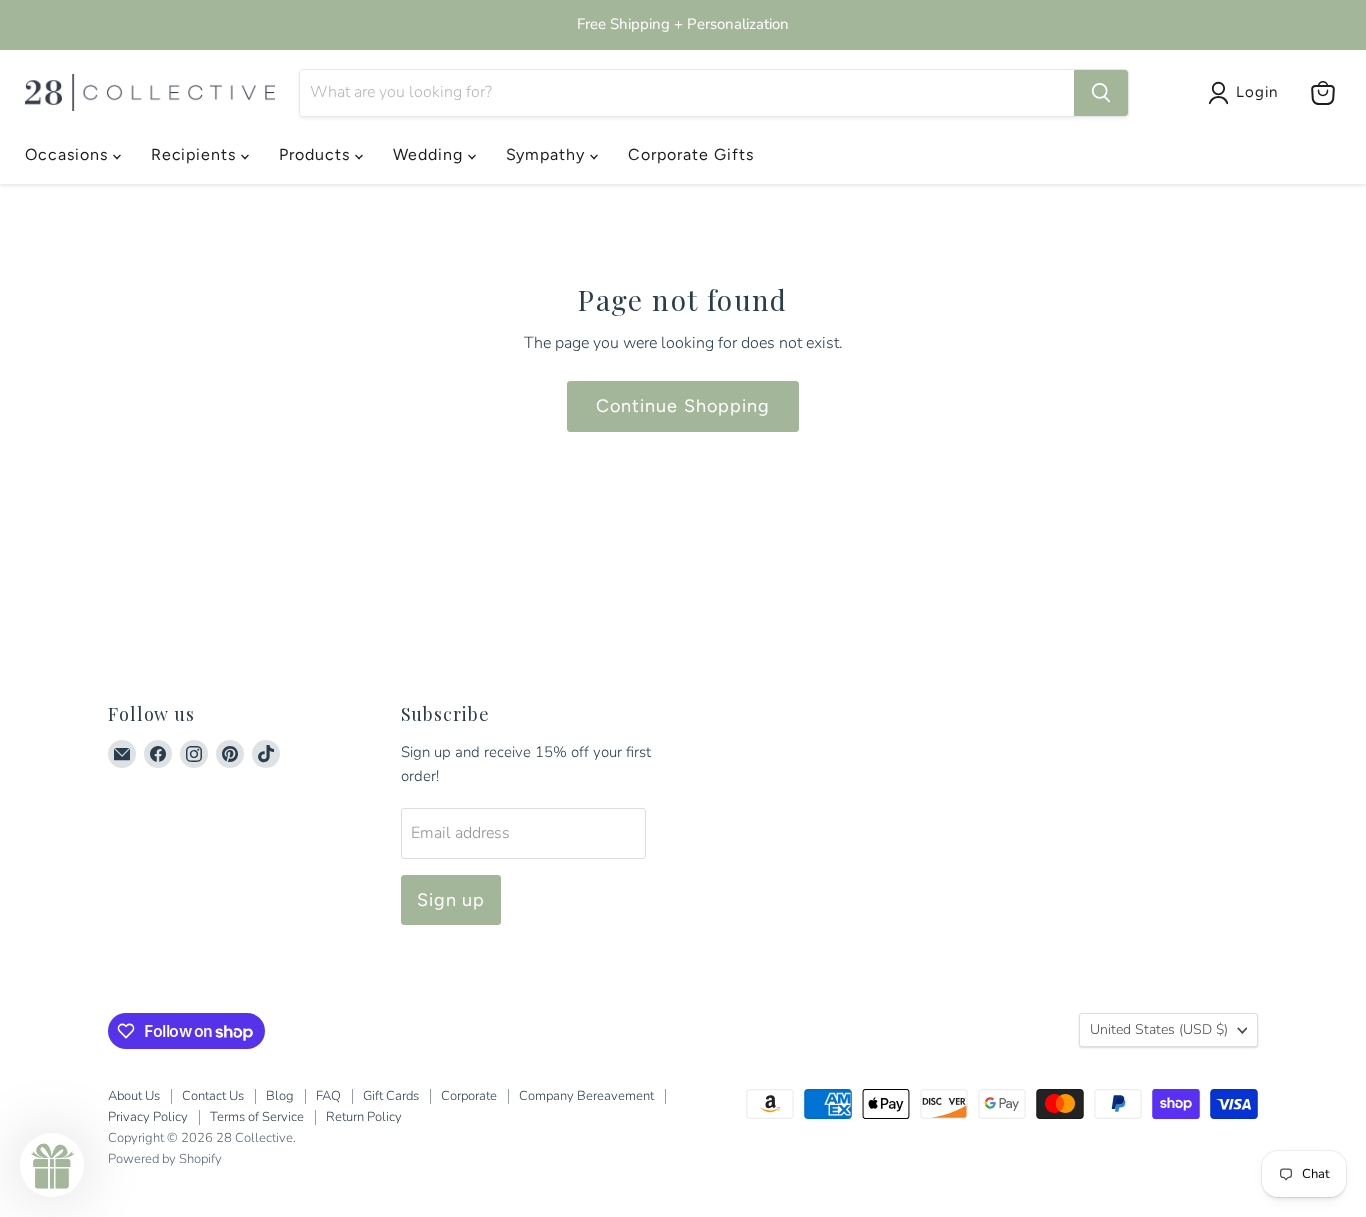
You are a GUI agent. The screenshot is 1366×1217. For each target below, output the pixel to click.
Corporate (469, 1096)
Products (317, 154)
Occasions (69, 154)
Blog (280, 1096)
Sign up (451, 900)
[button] (52, 1165)
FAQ (328, 1096)
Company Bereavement (586, 1096)
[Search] (1101, 93)
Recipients (196, 154)
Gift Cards (391, 1096)
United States (1159, 1029)
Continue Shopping (683, 406)
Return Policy (364, 1117)
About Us (134, 1096)
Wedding (430, 154)
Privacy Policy (148, 1117)
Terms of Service (257, 1117)
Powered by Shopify (165, 1159)
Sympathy (548, 154)
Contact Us (213, 1096)
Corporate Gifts (690, 154)
